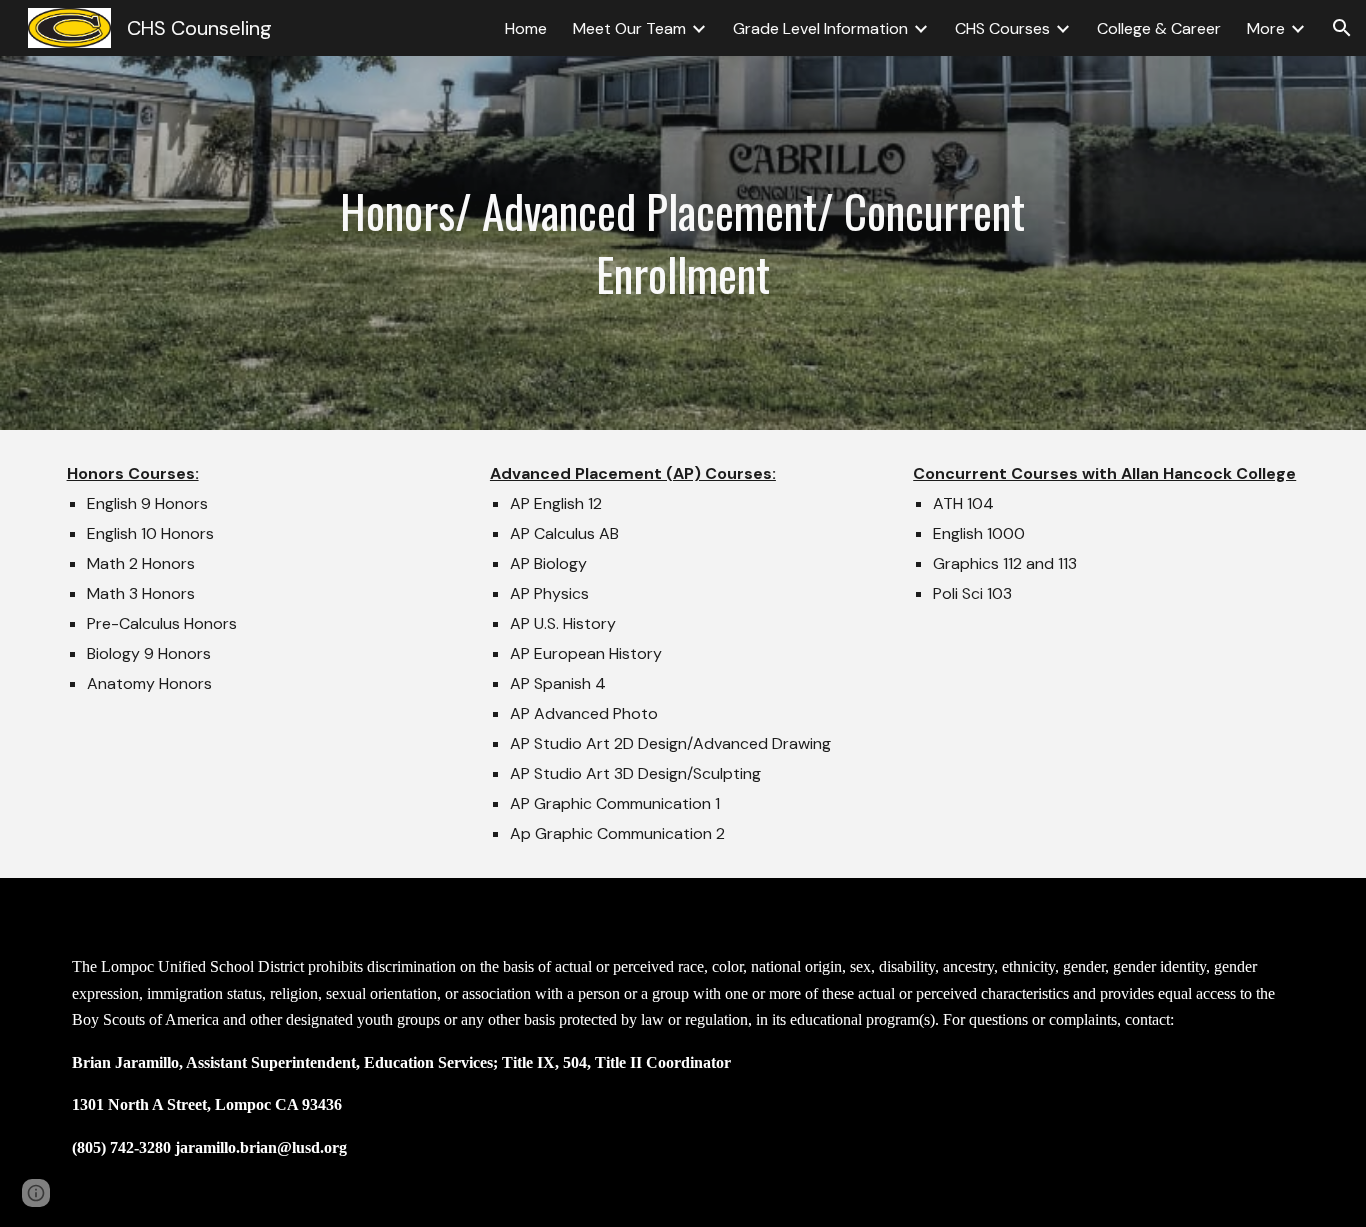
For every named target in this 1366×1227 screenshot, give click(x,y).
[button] (1342, 28)
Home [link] (526, 28)
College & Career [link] (1159, 28)
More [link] (1266, 28)
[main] (683, 242)
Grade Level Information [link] (820, 28)
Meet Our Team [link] (629, 28)
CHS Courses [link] (1002, 28)
